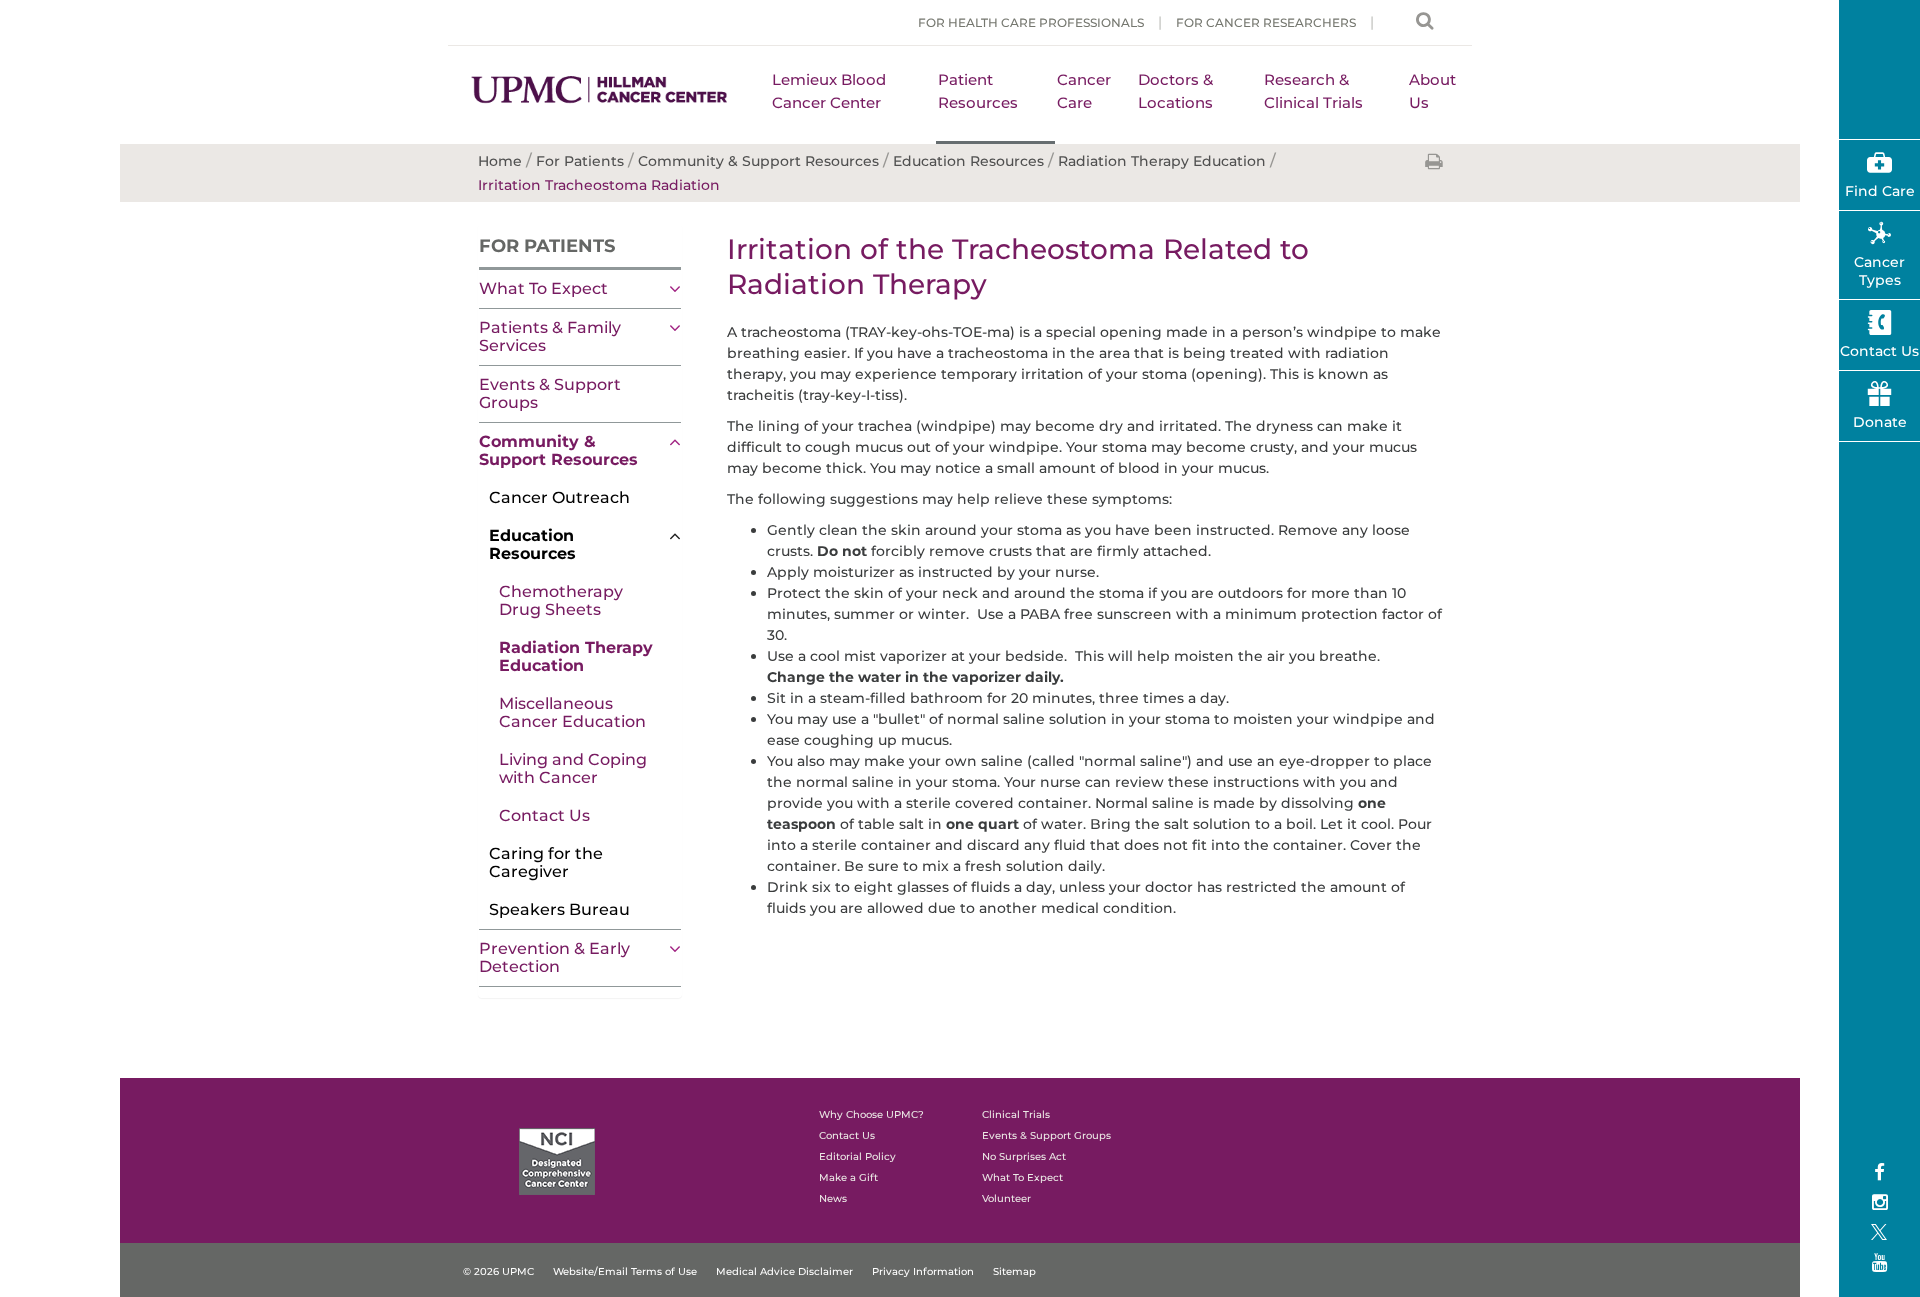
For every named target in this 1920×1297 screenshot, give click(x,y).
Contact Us (544, 815)
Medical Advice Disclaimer (784, 1271)
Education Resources (532, 544)
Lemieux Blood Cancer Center (829, 91)
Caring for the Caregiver (546, 862)
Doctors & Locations (1175, 91)
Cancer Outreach (559, 497)
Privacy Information (923, 1271)
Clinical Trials (1016, 1114)
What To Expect (543, 288)
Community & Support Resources (558, 450)
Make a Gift (848, 1177)
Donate (1880, 422)
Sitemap (1014, 1271)
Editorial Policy (857, 1156)
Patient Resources (978, 91)
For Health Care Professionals (1031, 22)
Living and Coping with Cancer (573, 768)
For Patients (547, 246)
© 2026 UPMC (498, 1271)
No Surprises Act (1024, 1156)
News (833, 1198)
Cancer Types (1879, 271)
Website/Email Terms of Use (625, 1271)
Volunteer (1006, 1198)
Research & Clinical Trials (1313, 91)
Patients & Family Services (550, 336)
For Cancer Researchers (1266, 22)
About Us (1432, 91)
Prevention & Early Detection (554, 957)
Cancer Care (1084, 91)
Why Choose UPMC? (871, 1114)
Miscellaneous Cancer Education (572, 712)
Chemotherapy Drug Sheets (561, 600)
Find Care (1880, 191)
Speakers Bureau (559, 909)
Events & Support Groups (550, 393)
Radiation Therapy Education (576, 656)
